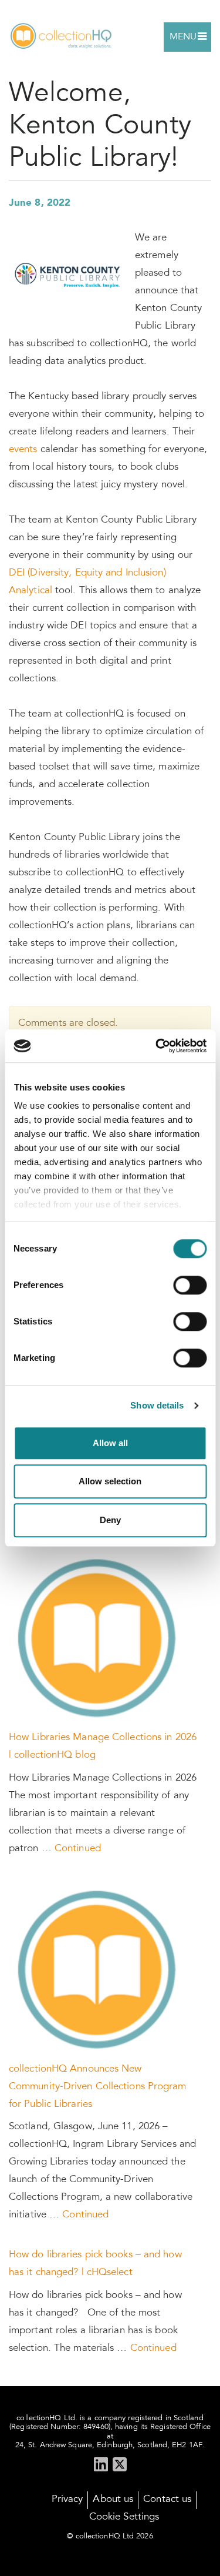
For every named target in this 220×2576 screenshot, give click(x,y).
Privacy (67, 2500)
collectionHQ (62, 37)
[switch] (190, 1285)
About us (113, 2500)
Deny (110, 1520)
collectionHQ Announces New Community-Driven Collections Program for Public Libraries (98, 2087)
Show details (157, 1405)
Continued (78, 1849)
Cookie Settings (124, 2518)
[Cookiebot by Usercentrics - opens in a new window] (157, 1046)
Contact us (167, 2500)
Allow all (110, 1443)
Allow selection (110, 1481)
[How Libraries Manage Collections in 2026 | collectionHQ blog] (99, 1639)
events (23, 450)
